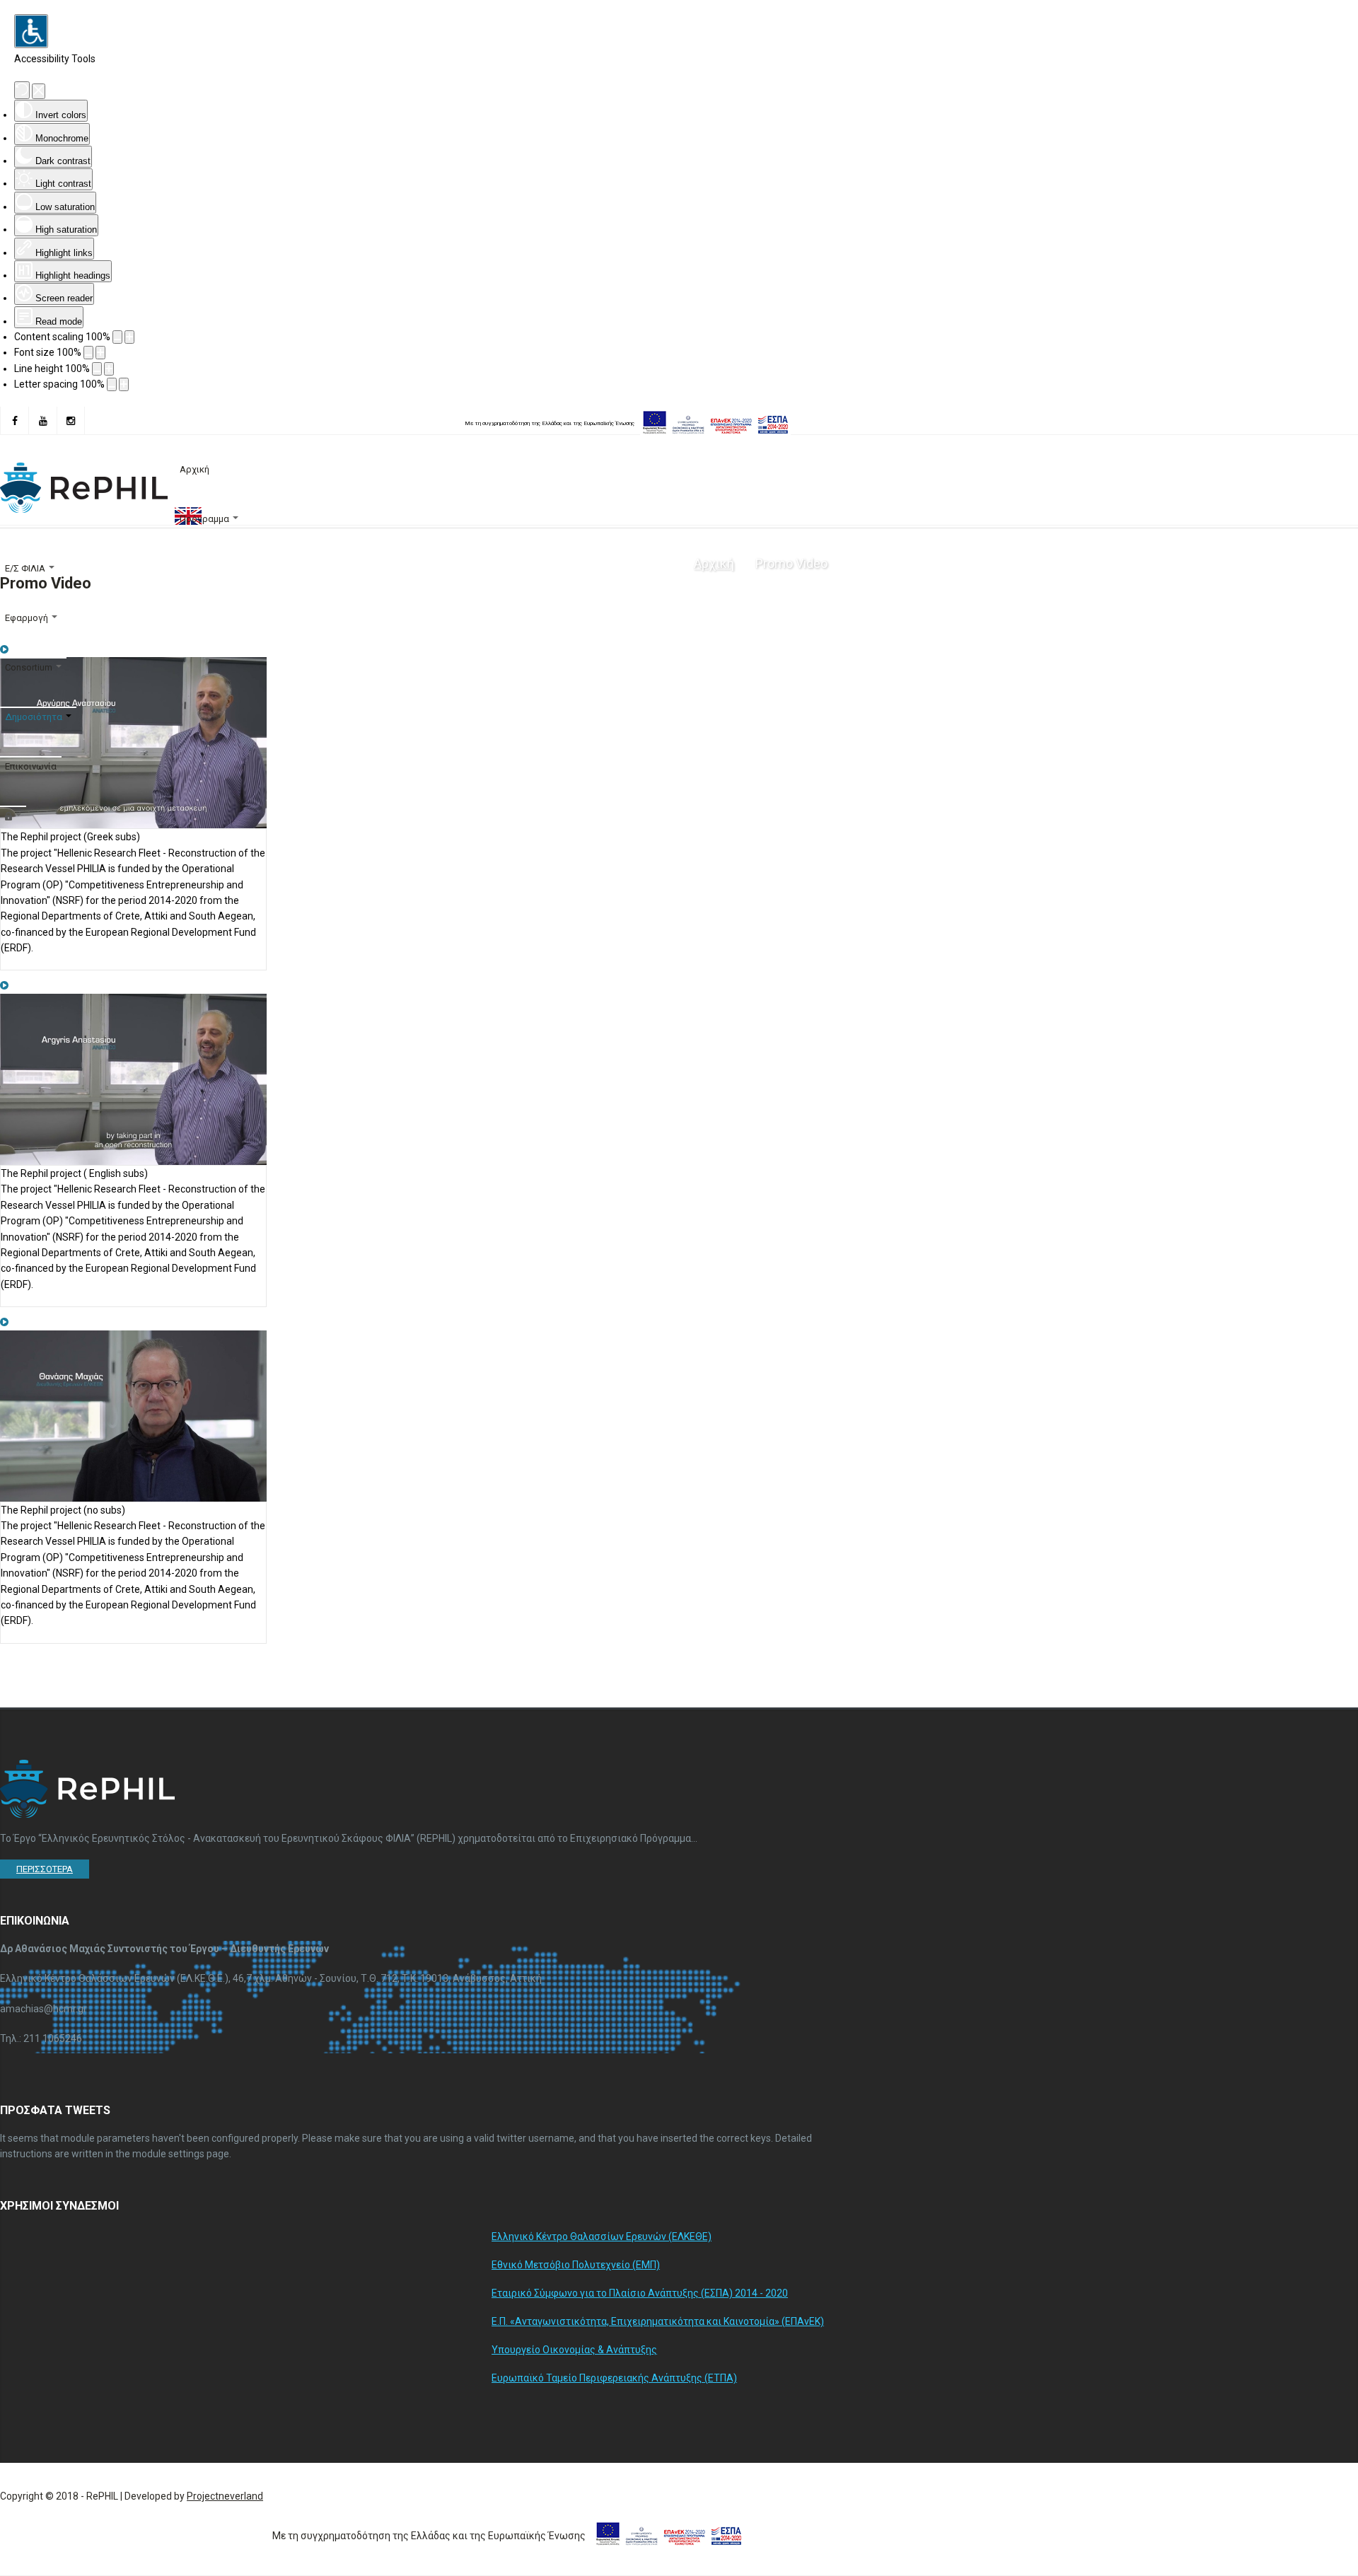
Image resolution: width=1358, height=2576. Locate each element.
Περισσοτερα (45, 1869)
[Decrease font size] (88, 353)
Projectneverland (225, 2496)
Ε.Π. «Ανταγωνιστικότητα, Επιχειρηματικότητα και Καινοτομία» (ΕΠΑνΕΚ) (658, 2321)
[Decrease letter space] (112, 384)
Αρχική (195, 469)
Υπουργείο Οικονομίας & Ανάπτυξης (574, 2350)
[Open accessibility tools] (31, 31)
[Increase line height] (109, 369)
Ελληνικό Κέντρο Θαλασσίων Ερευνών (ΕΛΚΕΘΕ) (602, 2236)
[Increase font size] (100, 353)
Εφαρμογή (27, 618)
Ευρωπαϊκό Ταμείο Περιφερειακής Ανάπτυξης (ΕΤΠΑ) (614, 2378)
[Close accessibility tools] (39, 91)
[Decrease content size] (117, 337)
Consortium (29, 667)
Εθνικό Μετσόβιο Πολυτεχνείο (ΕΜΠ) (576, 2265)
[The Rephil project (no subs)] (4, 1322)
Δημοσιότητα (34, 717)
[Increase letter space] (124, 384)
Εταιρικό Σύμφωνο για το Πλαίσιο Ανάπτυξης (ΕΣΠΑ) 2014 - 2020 (640, 2293)
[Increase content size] (129, 337)
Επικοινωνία (31, 766)
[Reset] (22, 90)
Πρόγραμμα (204, 519)
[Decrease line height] (97, 369)
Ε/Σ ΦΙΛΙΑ (25, 568)
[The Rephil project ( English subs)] (4, 985)
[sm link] (14, 421)
